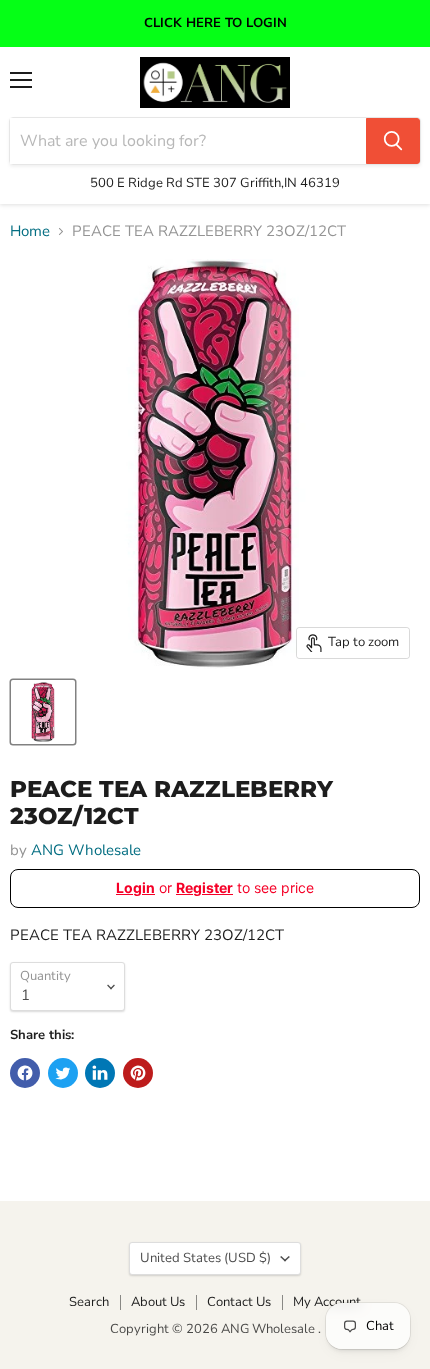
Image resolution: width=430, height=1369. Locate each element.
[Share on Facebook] (25, 1073)
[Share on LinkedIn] (100, 1073)
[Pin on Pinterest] (138, 1073)
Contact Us (239, 1302)
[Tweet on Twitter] (63, 1073)
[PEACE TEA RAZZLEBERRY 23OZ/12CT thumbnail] (43, 712)
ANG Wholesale (86, 850)
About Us (158, 1302)
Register (204, 887)
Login (135, 887)
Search (89, 1302)
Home (30, 231)
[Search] (393, 141)
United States (205, 1258)
